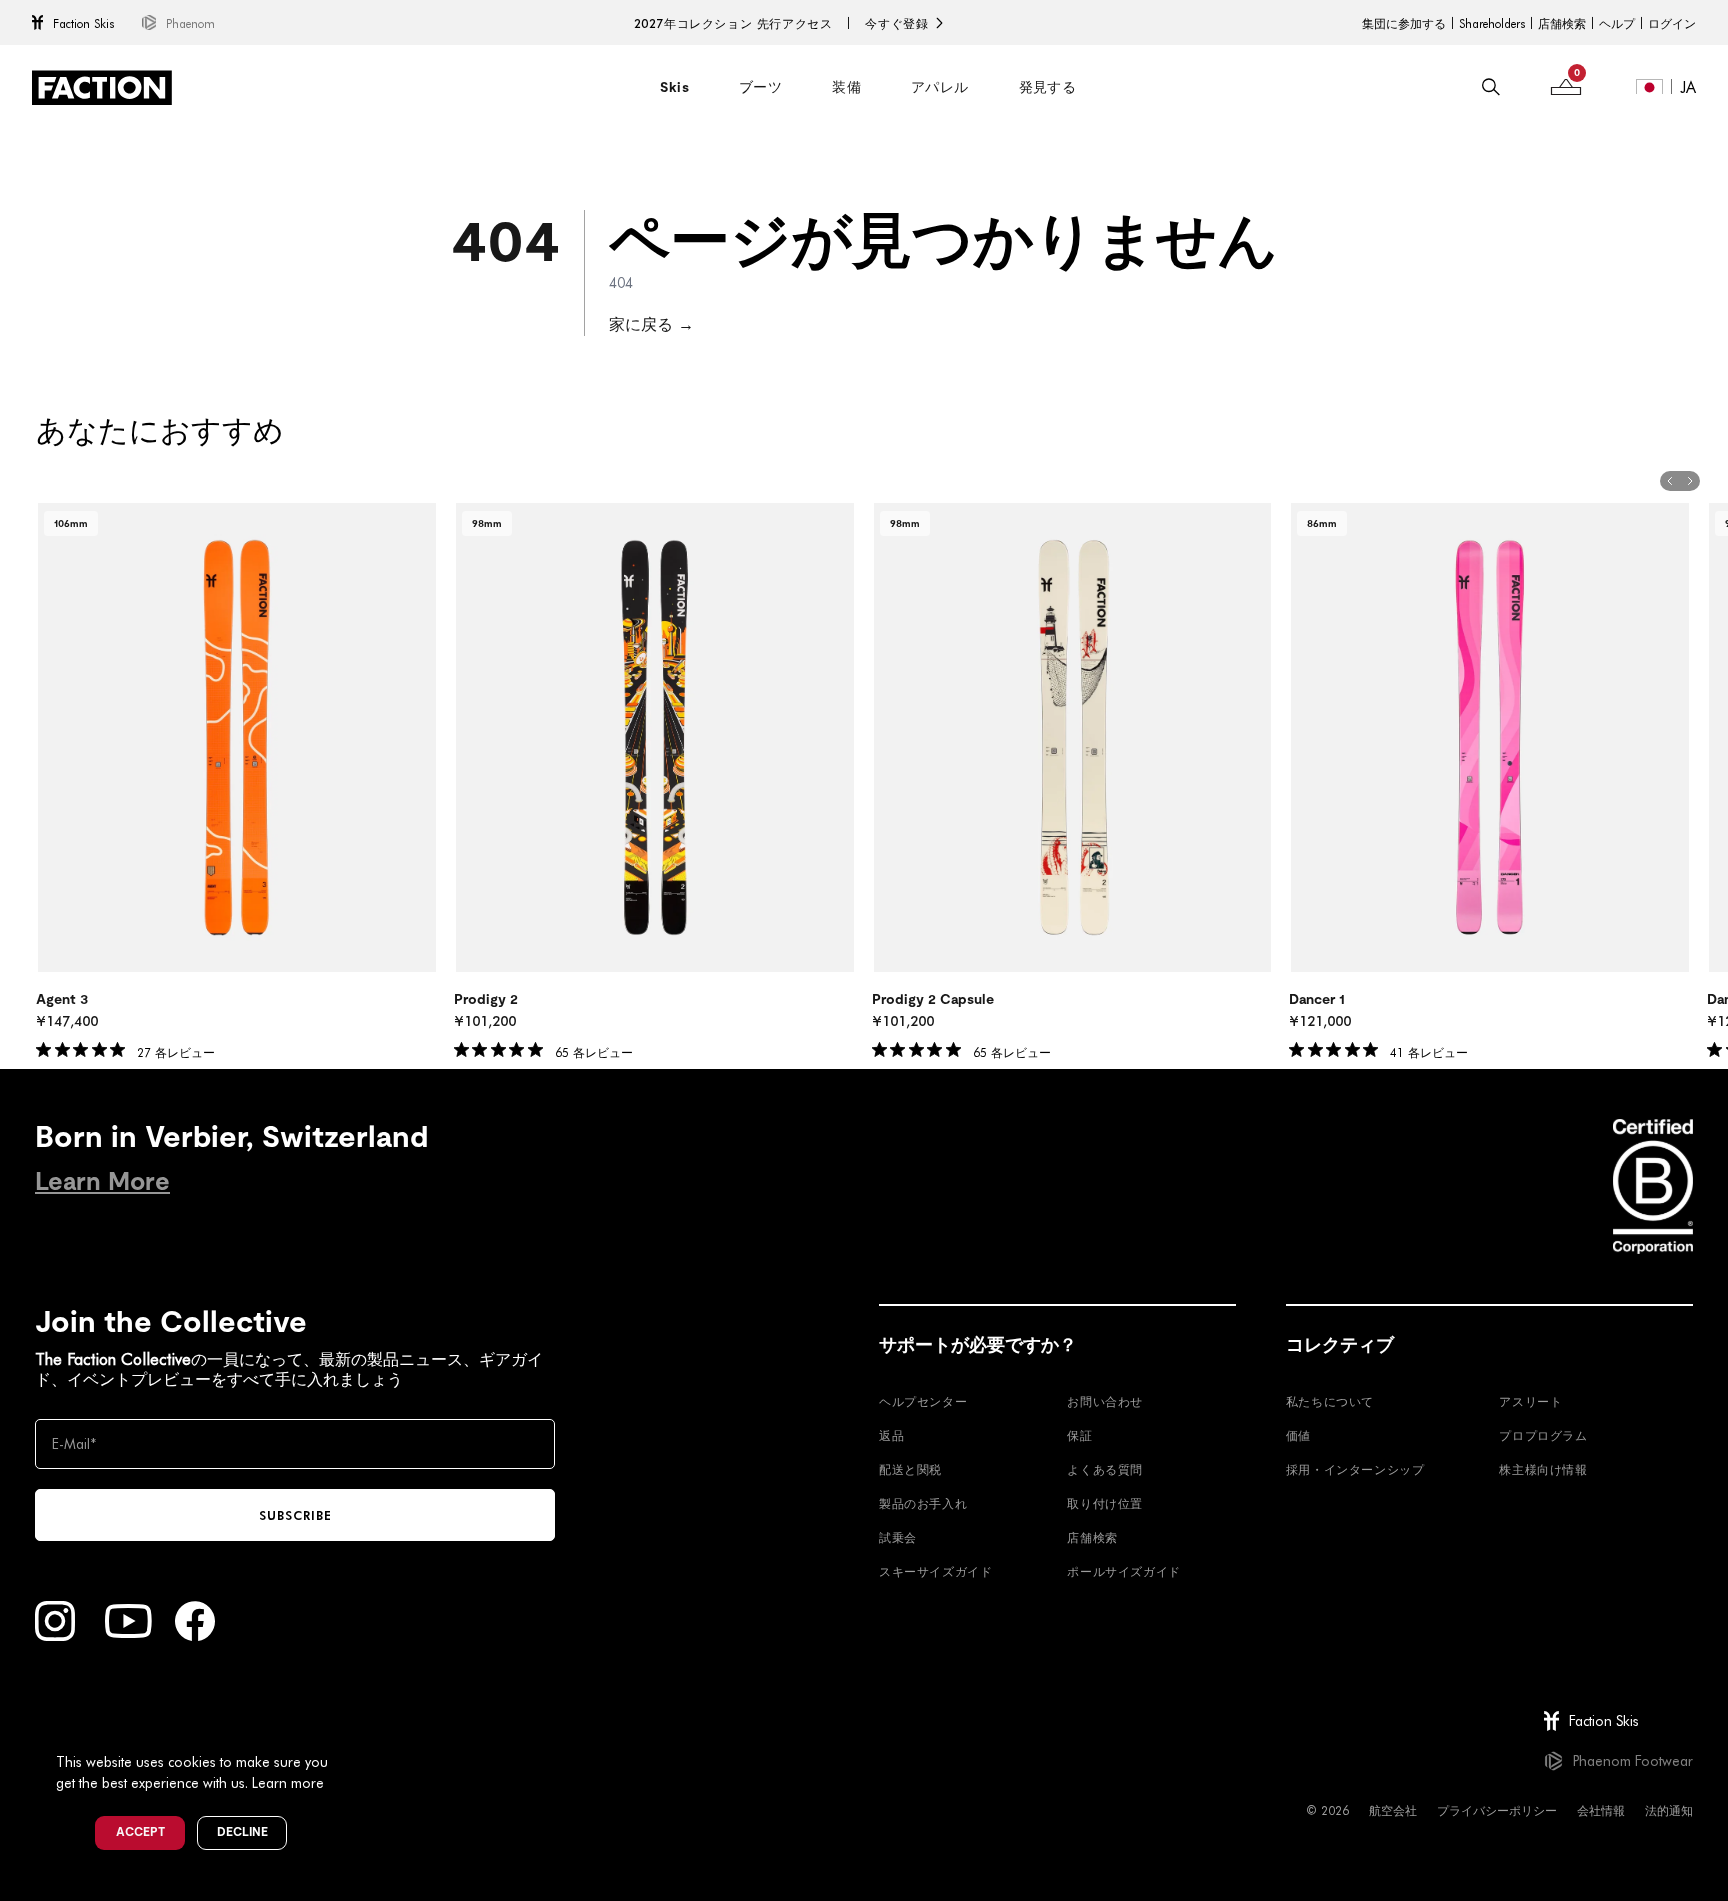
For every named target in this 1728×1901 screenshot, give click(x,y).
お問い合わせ (1105, 1401)
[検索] (1491, 87)
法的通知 (1669, 1810)
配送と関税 (910, 1469)
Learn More (102, 1181)
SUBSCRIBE (295, 1515)
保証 (1079, 1435)
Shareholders (1492, 23)
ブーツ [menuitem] (760, 87)
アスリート (1530, 1401)
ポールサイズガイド (1123, 1571)
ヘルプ (1617, 23)
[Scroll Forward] (1690, 481)
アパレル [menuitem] (940, 87)
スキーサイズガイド (935, 1571)
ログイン (1672, 23)
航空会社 (1393, 1810)
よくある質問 (1105, 1469)
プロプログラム (1543, 1435)
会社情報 (1601, 1810)
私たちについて (1330, 1401)
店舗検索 (1562, 23)
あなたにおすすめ (160, 431)
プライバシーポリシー (1497, 1810)
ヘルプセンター (923, 1401)
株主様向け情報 (1543, 1469)
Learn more (288, 1782)
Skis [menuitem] (674, 87)
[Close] (351, 1729)
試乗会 (898, 1537)
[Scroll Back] (1670, 481)
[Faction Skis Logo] (102, 87)
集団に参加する (1404, 23)
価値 (1298, 1435)
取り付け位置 (1105, 1503)
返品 (891, 1435)
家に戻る (651, 323)
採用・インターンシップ (1355, 1469)
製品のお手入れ (923, 1503)
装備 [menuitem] (846, 87)
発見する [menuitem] (1048, 87)
